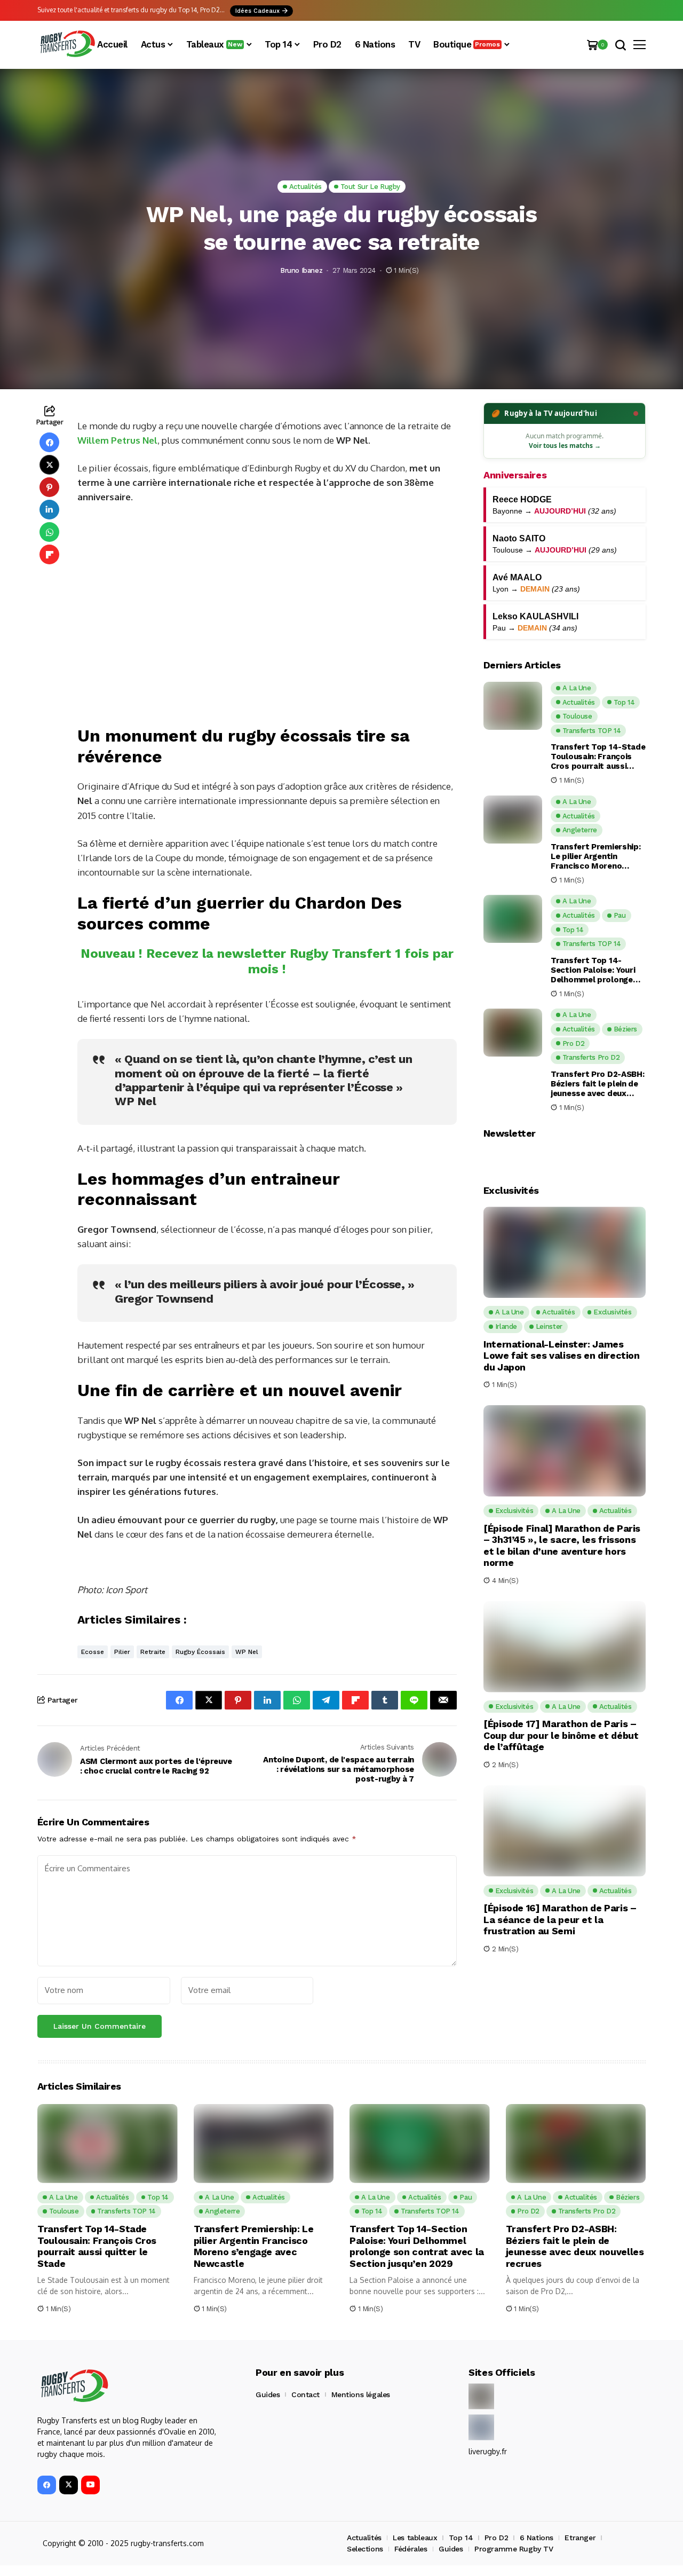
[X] (69, 2485)
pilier (122, 1652)
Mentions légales (361, 2394)
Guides (268, 2394)
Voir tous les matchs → (565, 446)
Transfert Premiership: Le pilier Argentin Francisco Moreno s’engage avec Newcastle (595, 856)
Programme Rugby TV (514, 2549)
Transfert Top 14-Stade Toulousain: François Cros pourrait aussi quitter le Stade (598, 757)
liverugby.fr (488, 2451)
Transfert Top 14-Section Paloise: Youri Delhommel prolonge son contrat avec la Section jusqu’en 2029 (594, 970)
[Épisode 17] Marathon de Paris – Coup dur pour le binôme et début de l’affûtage (561, 1735)
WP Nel (247, 1652)
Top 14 (461, 2538)
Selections (365, 2549)
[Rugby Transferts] (67, 45)
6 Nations (537, 2538)
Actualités (364, 2538)
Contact (305, 2394)
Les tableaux (415, 2538)
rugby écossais (200, 1652)
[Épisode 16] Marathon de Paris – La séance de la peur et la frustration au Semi (560, 1919)
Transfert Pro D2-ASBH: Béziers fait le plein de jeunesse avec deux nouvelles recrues (597, 1084)
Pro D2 (496, 2538)
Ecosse (93, 1652)
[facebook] (47, 2485)
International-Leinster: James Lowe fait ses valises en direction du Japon (562, 1356)
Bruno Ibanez (301, 270)
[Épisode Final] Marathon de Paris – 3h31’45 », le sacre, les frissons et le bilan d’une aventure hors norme (562, 1546)
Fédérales (411, 2549)
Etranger (580, 2538)
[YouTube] (90, 2485)
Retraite (153, 1652)
